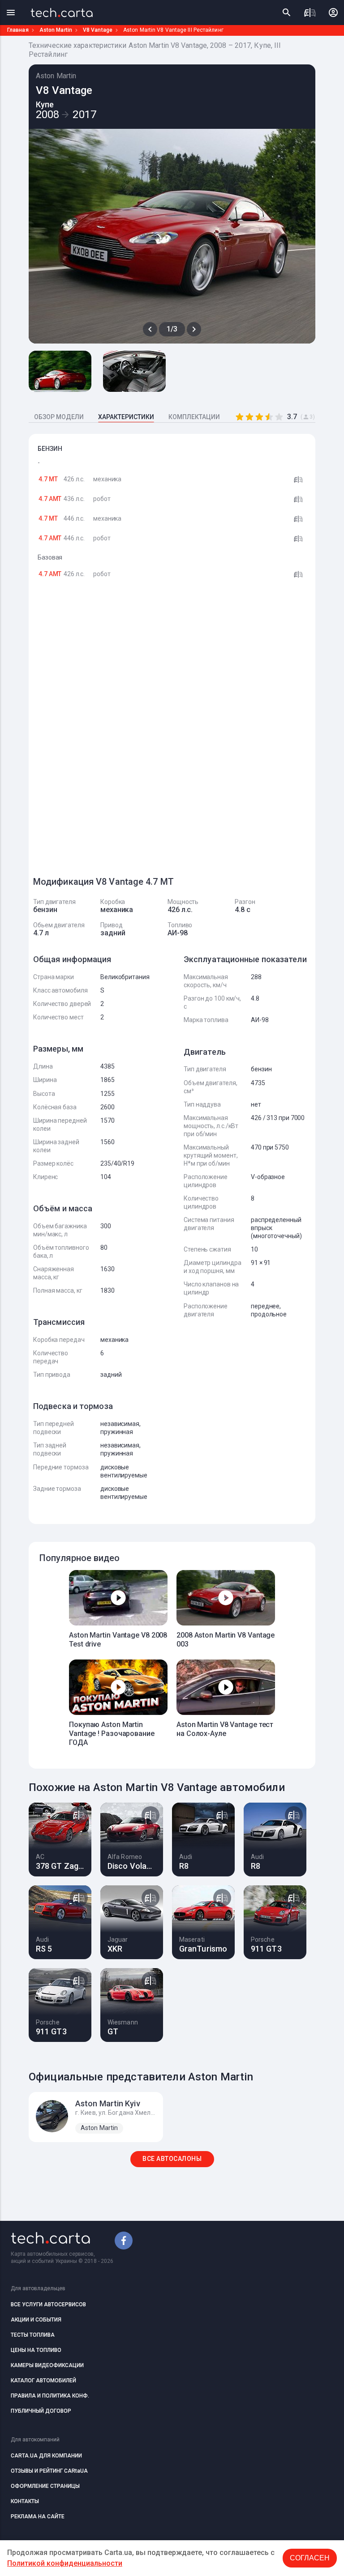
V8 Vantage (98, 30)
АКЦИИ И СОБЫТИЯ (36, 2320)
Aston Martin (56, 30)
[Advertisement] (100, 732)
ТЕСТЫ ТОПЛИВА (33, 2335)
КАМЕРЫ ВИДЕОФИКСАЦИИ (47, 2365)
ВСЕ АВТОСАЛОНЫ (172, 2159)
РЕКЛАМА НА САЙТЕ (38, 2517)
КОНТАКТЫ (25, 2501)
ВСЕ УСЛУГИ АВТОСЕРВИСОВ (48, 2304)
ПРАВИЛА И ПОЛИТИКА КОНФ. (50, 2396)
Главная (18, 30)
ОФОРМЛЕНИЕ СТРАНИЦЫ (45, 2486)
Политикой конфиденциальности (65, 2563)
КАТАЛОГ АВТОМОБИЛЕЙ (43, 2381)
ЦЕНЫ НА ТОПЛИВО (36, 2350)
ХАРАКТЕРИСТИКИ (126, 417)
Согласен (310, 2558)
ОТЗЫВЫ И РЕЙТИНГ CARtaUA (49, 2471)
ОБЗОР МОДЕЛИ (59, 417)
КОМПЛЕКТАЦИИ (194, 417)
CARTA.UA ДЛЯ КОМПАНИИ (46, 2456)
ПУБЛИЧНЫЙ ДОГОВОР (41, 2411)
